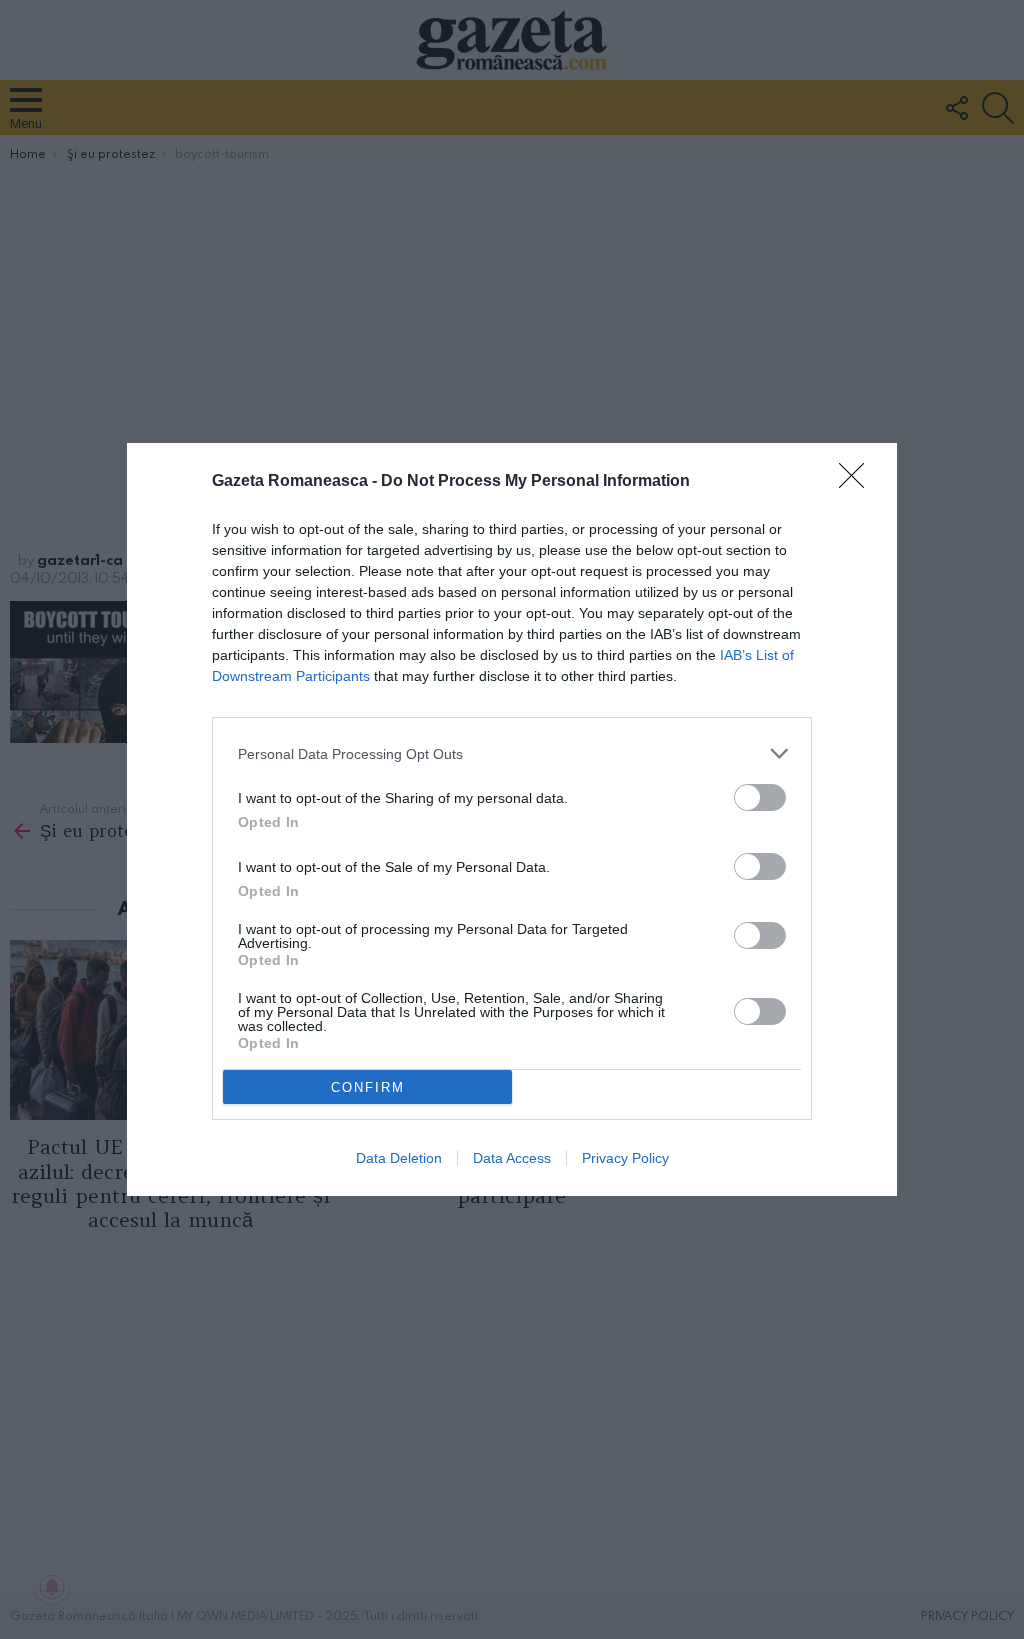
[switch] (760, 797)
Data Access (512, 1158)
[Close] (858, 482)
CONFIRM (368, 1087)
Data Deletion (399, 1158)
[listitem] (512, 753)
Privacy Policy (625, 1158)
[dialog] (512, 819)
